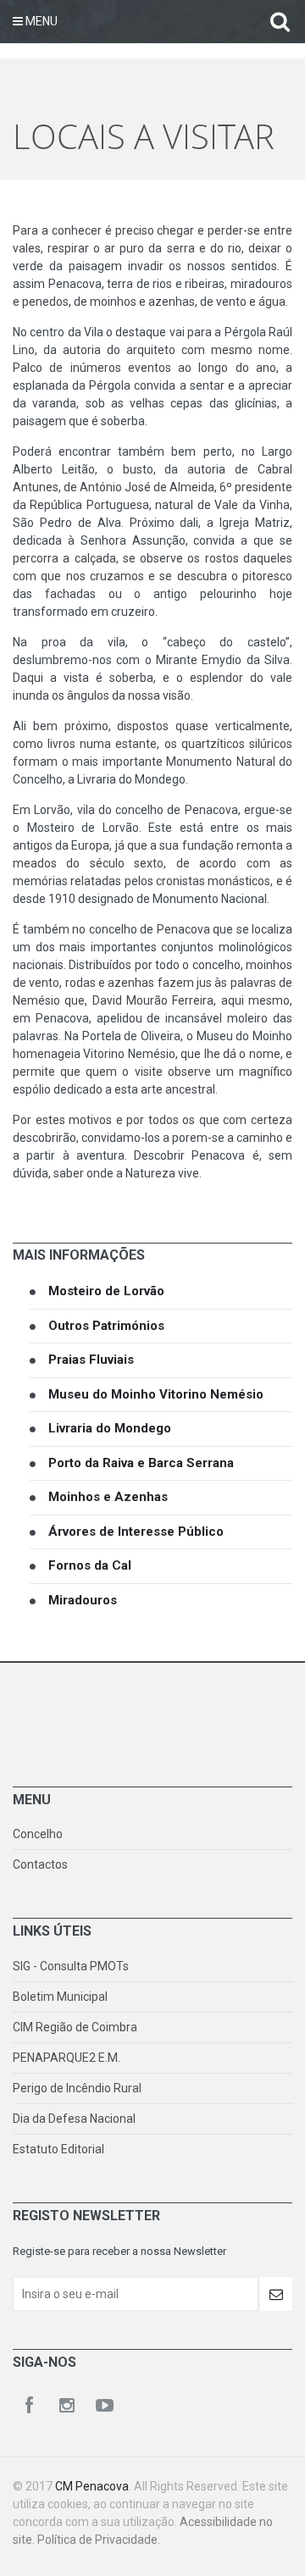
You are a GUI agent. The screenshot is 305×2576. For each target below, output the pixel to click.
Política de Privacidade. (99, 2540)
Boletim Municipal (60, 1997)
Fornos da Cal (90, 1565)
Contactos (40, 1864)
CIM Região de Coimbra (75, 2027)
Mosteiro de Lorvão (106, 1291)
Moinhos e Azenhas (108, 1497)
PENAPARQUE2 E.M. (67, 2058)
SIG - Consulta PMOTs (71, 1966)
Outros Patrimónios (106, 1326)
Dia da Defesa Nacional (74, 2119)
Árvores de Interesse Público (136, 1532)
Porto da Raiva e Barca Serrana (141, 1463)
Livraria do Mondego (110, 1428)
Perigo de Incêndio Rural (77, 2088)
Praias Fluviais (91, 1360)
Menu (40, 21)
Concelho (38, 1834)
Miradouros (83, 1600)
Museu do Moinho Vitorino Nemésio (156, 1394)
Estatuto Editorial (58, 2149)
